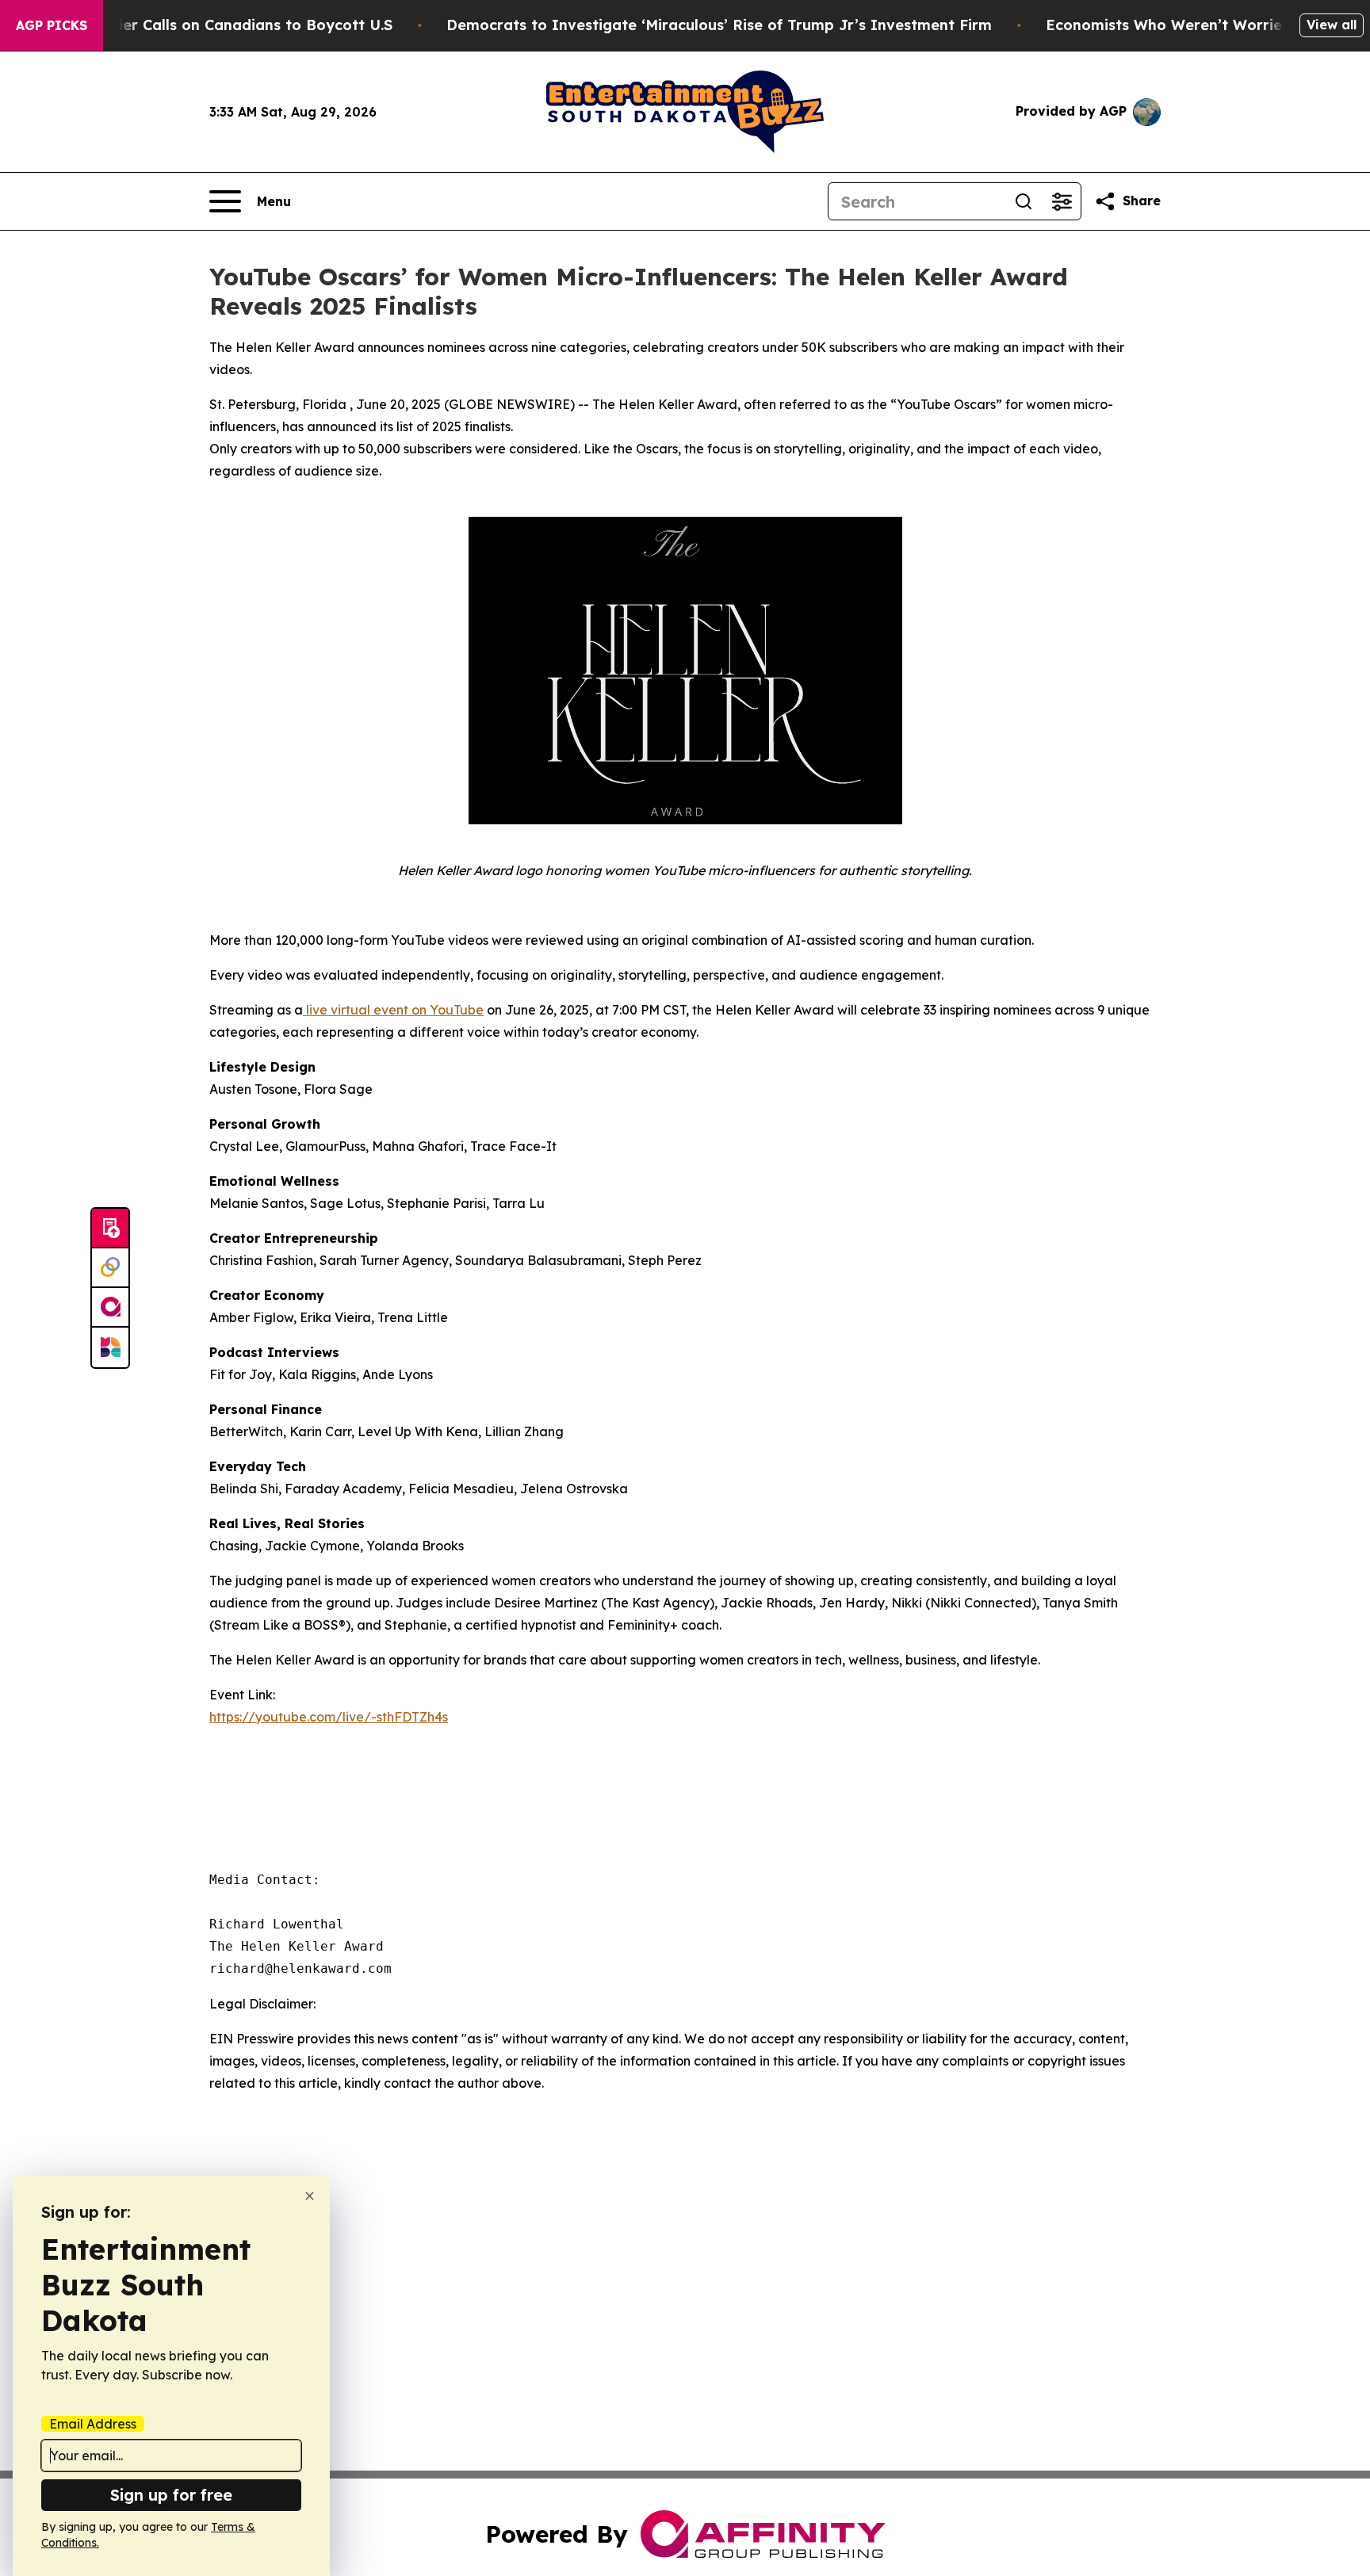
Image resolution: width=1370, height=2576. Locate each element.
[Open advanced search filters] (1062, 201)
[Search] (1024, 201)
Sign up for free (171, 2495)
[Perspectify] (110, 1268)
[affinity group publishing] (110, 1308)
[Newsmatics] (110, 1347)
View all (1332, 25)
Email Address (93, 2424)
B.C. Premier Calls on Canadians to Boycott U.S (221, 25)
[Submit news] (110, 1229)
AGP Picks (52, 25)
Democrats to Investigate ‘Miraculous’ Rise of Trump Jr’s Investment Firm (719, 25)
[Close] (310, 2196)
